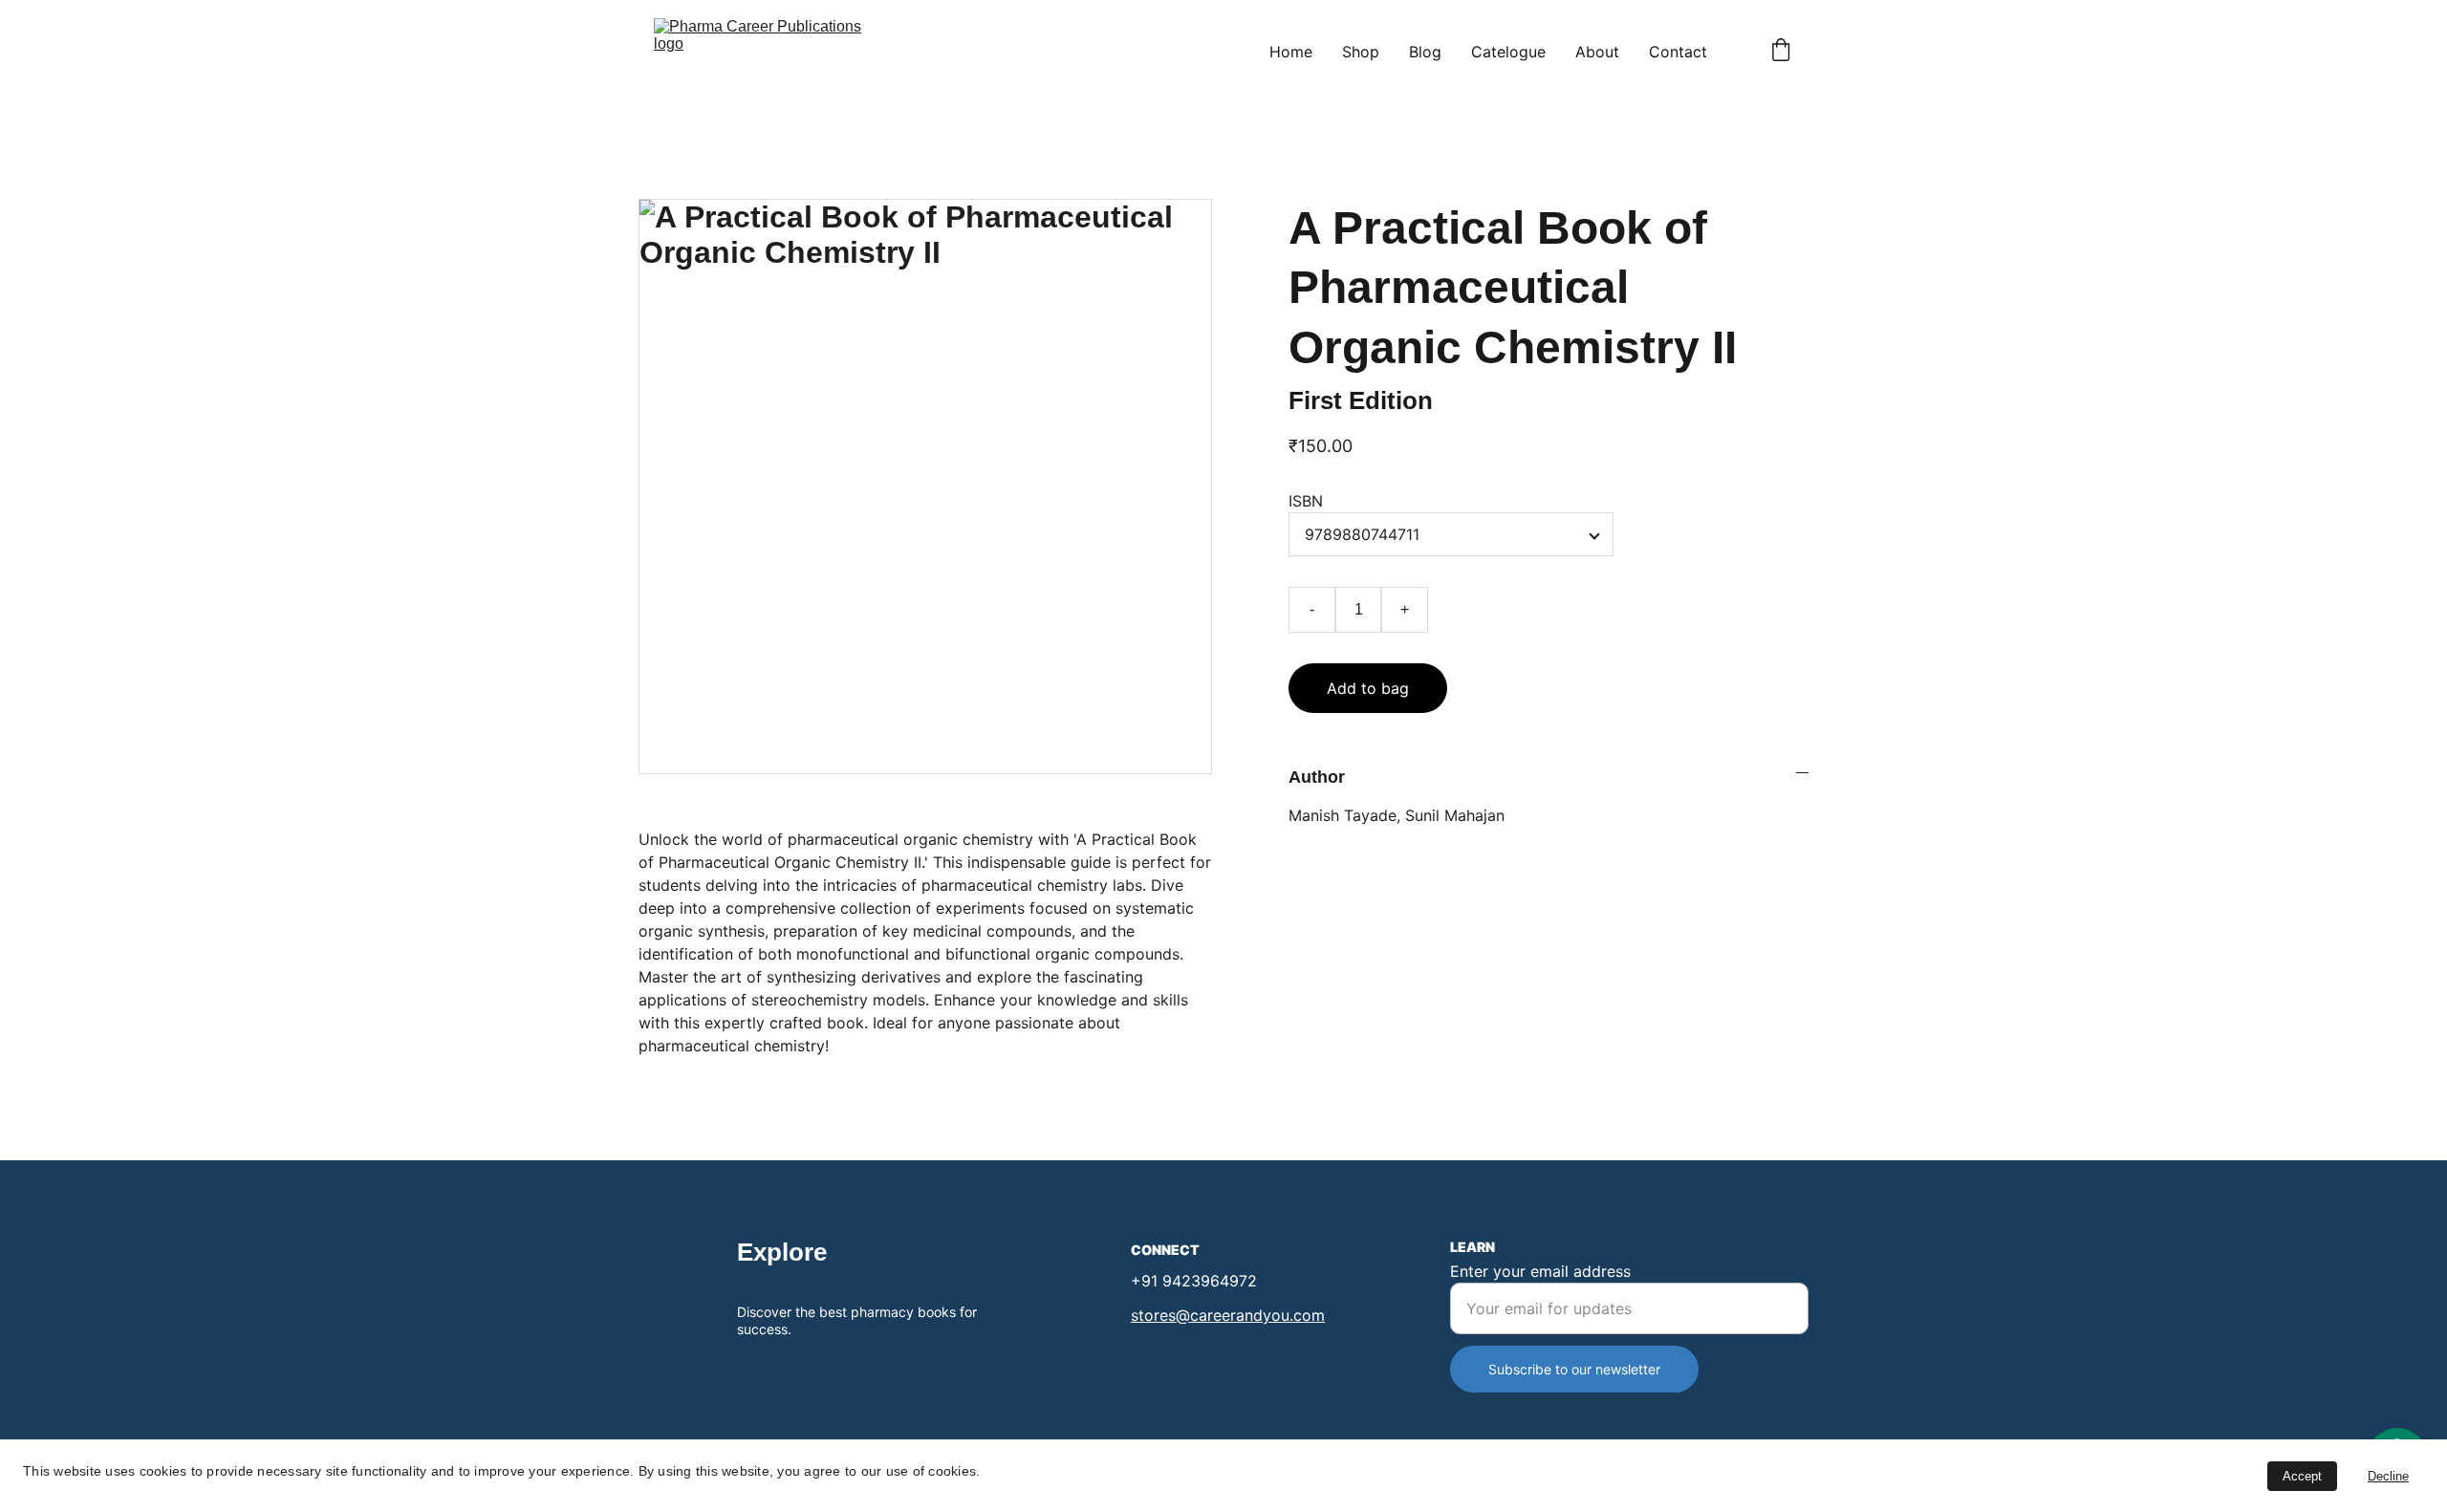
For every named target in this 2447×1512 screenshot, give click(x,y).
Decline (2388, 1476)
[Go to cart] (1781, 52)
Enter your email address (1540, 1271)
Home (1291, 52)
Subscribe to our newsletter (1574, 1369)
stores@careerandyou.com (1228, 1315)
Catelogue (1508, 52)
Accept (2302, 1476)
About (1597, 52)
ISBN (1306, 501)
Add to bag (1368, 688)
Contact (1678, 52)
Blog (1425, 52)
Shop (1361, 52)
